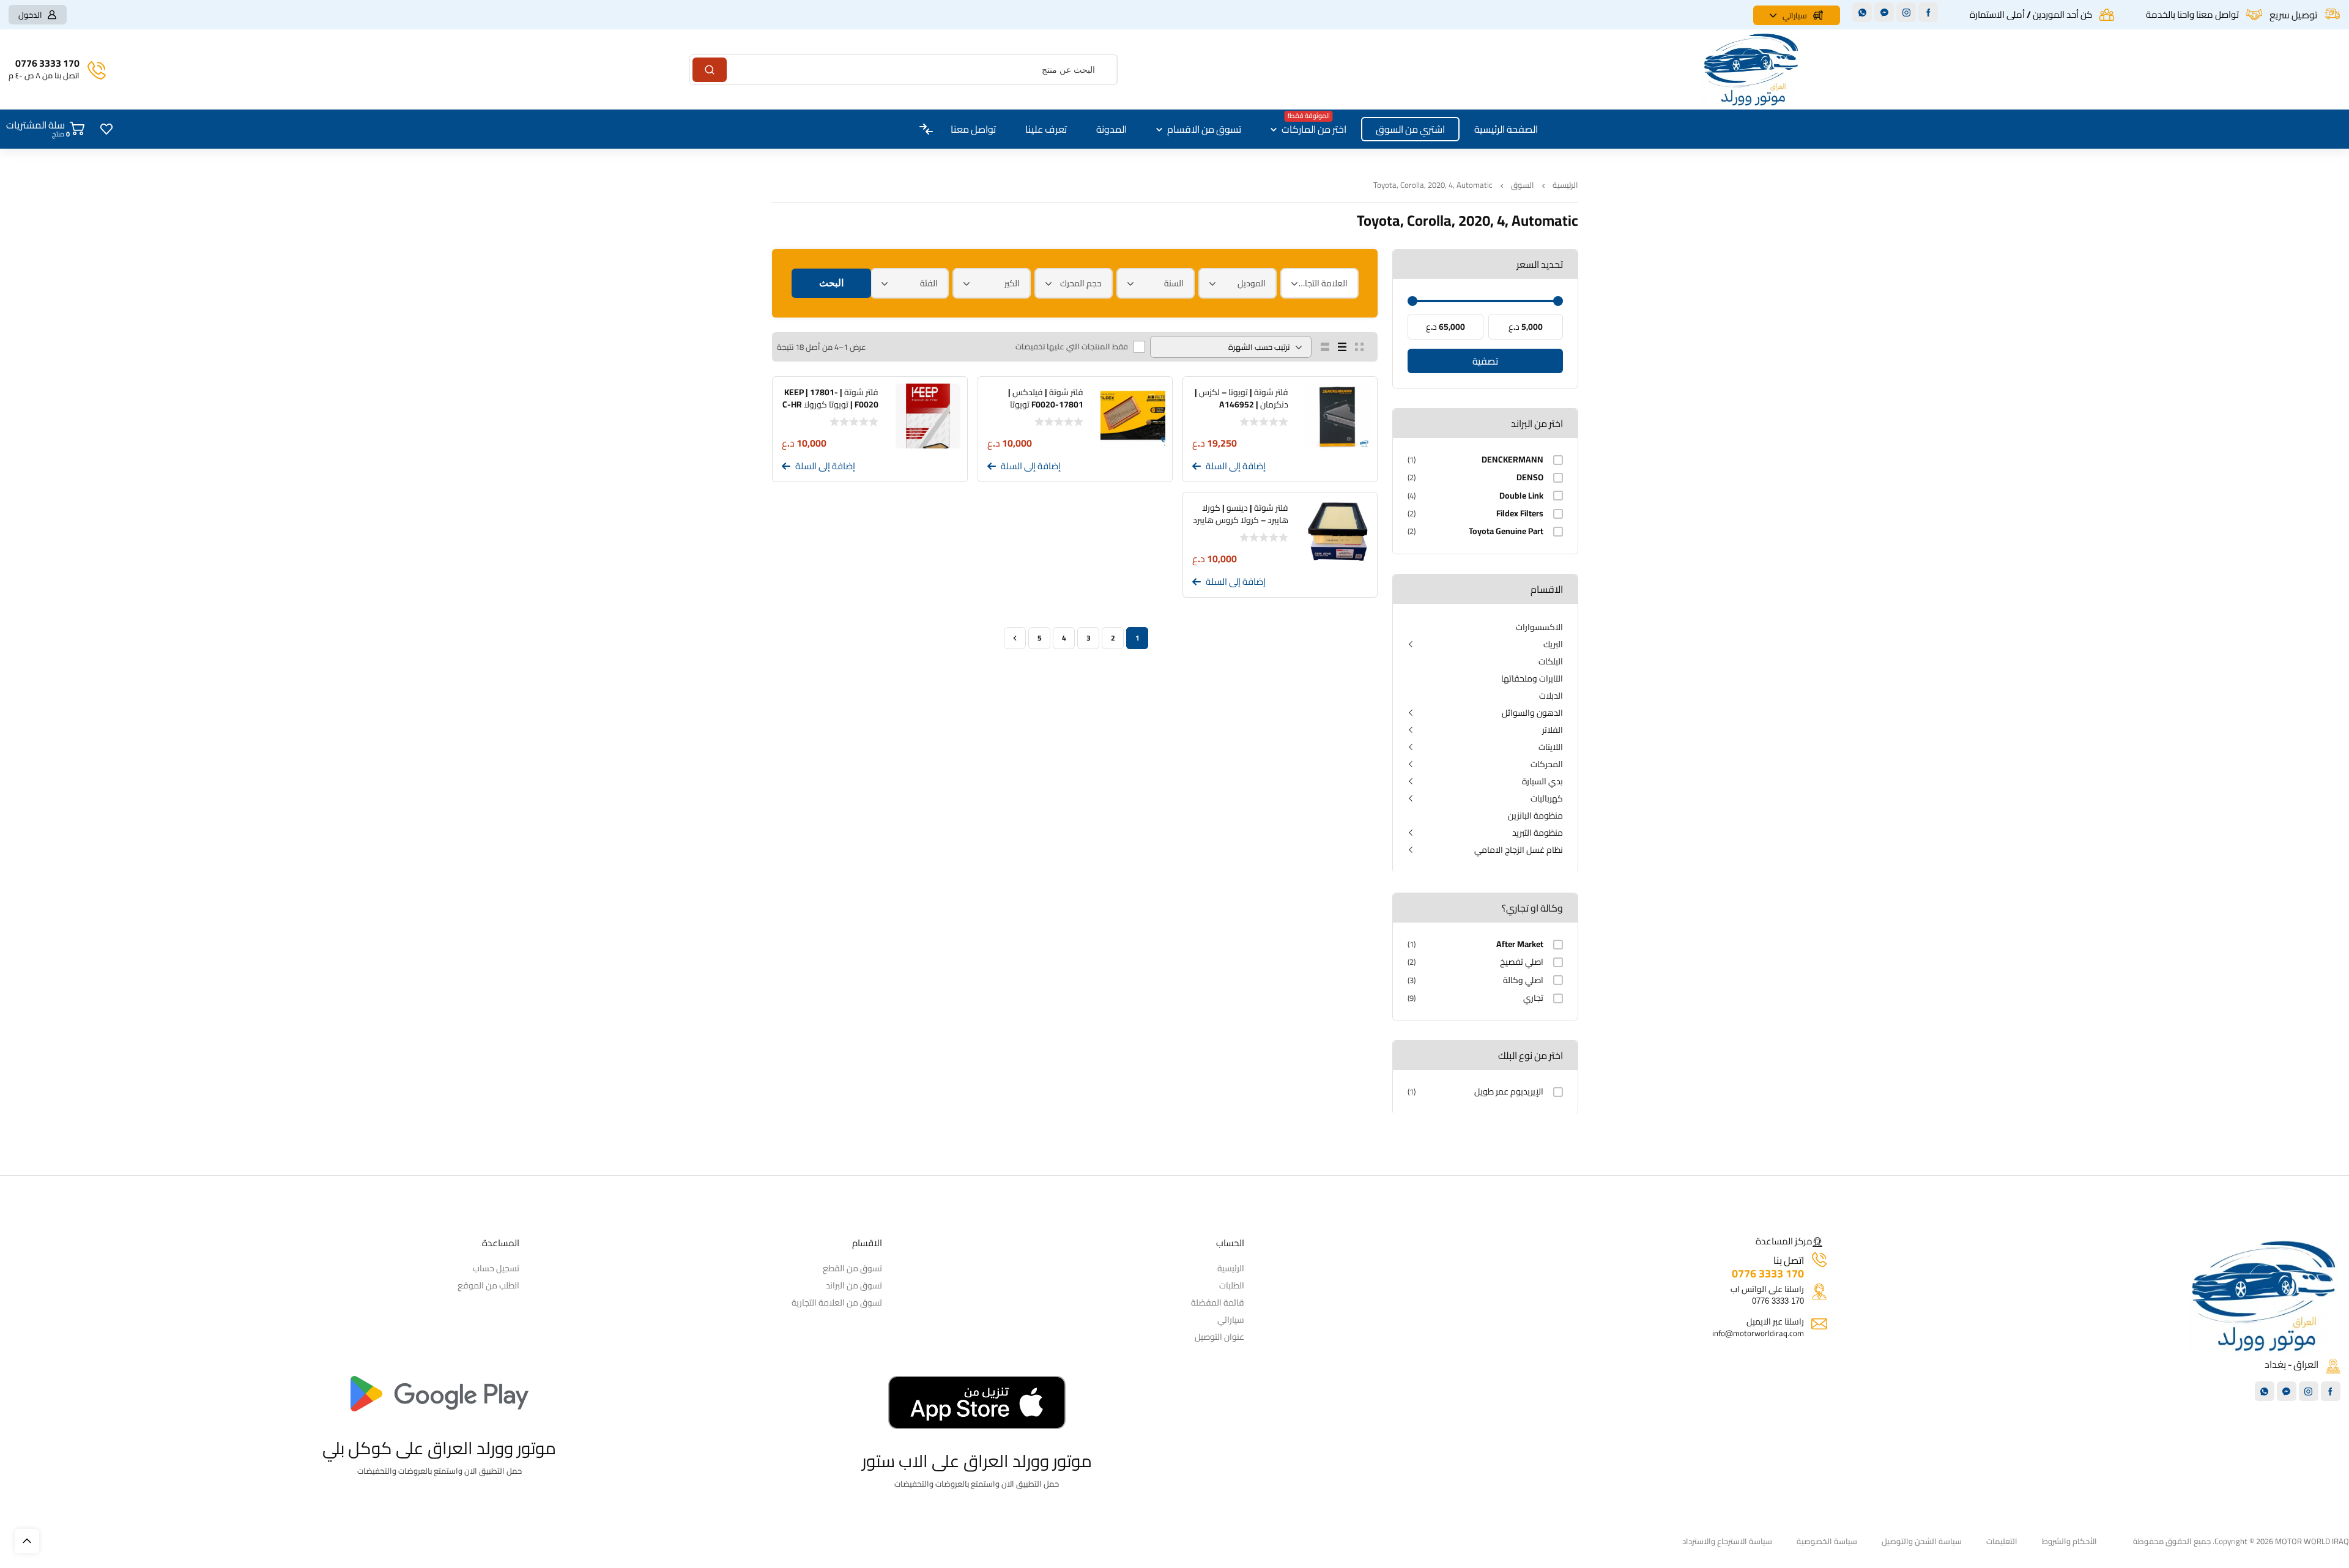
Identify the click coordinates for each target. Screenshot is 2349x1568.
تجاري (1533, 998)
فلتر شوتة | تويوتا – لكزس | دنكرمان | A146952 (1241, 398)
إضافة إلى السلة (1236, 466)
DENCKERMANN (1512, 460)
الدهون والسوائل (1532, 713)
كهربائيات (1547, 798)
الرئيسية (1565, 185)
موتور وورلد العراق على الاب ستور (977, 1461)
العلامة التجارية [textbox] (1323, 283)
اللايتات (1551, 747)
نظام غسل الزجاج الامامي (1519, 850)
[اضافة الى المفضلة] (1368, 467)
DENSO (1530, 477)
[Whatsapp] (1862, 12)
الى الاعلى (27, 1541)
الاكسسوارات (1539, 627)
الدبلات (1551, 696)
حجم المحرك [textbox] (1081, 283)
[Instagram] (1906, 12)
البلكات (1551, 661)
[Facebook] (1928, 12)
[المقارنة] (1349, 467)
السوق (1523, 185)
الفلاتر (1553, 730)
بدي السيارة (1542, 781)
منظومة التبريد (1538, 833)
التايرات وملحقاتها (1532, 678)
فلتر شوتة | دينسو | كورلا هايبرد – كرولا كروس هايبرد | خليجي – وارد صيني (1241, 520)
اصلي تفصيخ (1522, 962)
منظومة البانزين (1535, 816)
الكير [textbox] (1012, 283)
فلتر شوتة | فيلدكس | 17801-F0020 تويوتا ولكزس (1046, 404)
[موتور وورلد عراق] (1751, 69)
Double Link (1521, 496)
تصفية (1485, 361)
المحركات (1547, 764)
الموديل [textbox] (1252, 283)
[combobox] (1319, 283)
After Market (1520, 944)
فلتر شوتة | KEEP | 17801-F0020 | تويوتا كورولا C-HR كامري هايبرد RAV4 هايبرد (830, 404)
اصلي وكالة (1523, 980)
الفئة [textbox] (929, 283)
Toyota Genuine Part (1506, 531)
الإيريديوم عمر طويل (1509, 1092)
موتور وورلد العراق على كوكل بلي (439, 1448)
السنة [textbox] (1174, 283)
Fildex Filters (1520, 514)
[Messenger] (1884, 12)
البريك (1553, 644)
